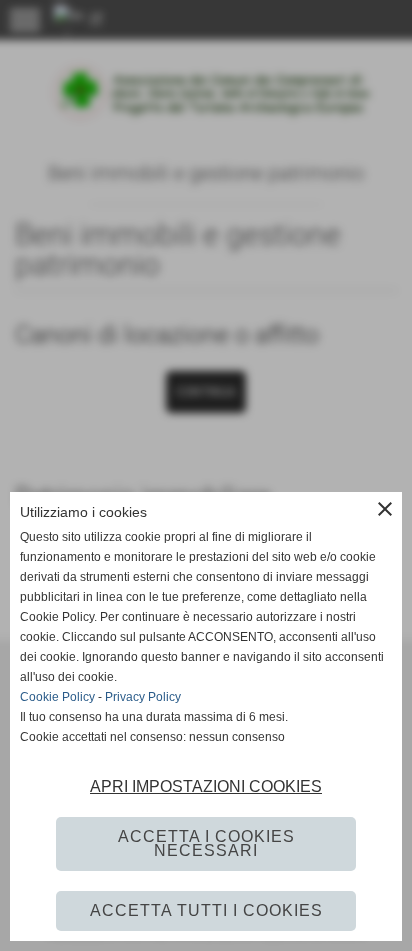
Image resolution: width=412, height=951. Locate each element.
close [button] (385, 509)
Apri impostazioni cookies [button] (206, 786)
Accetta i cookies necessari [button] (206, 843)
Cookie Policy (57, 697)
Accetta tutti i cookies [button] (206, 910)
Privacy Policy (143, 697)
